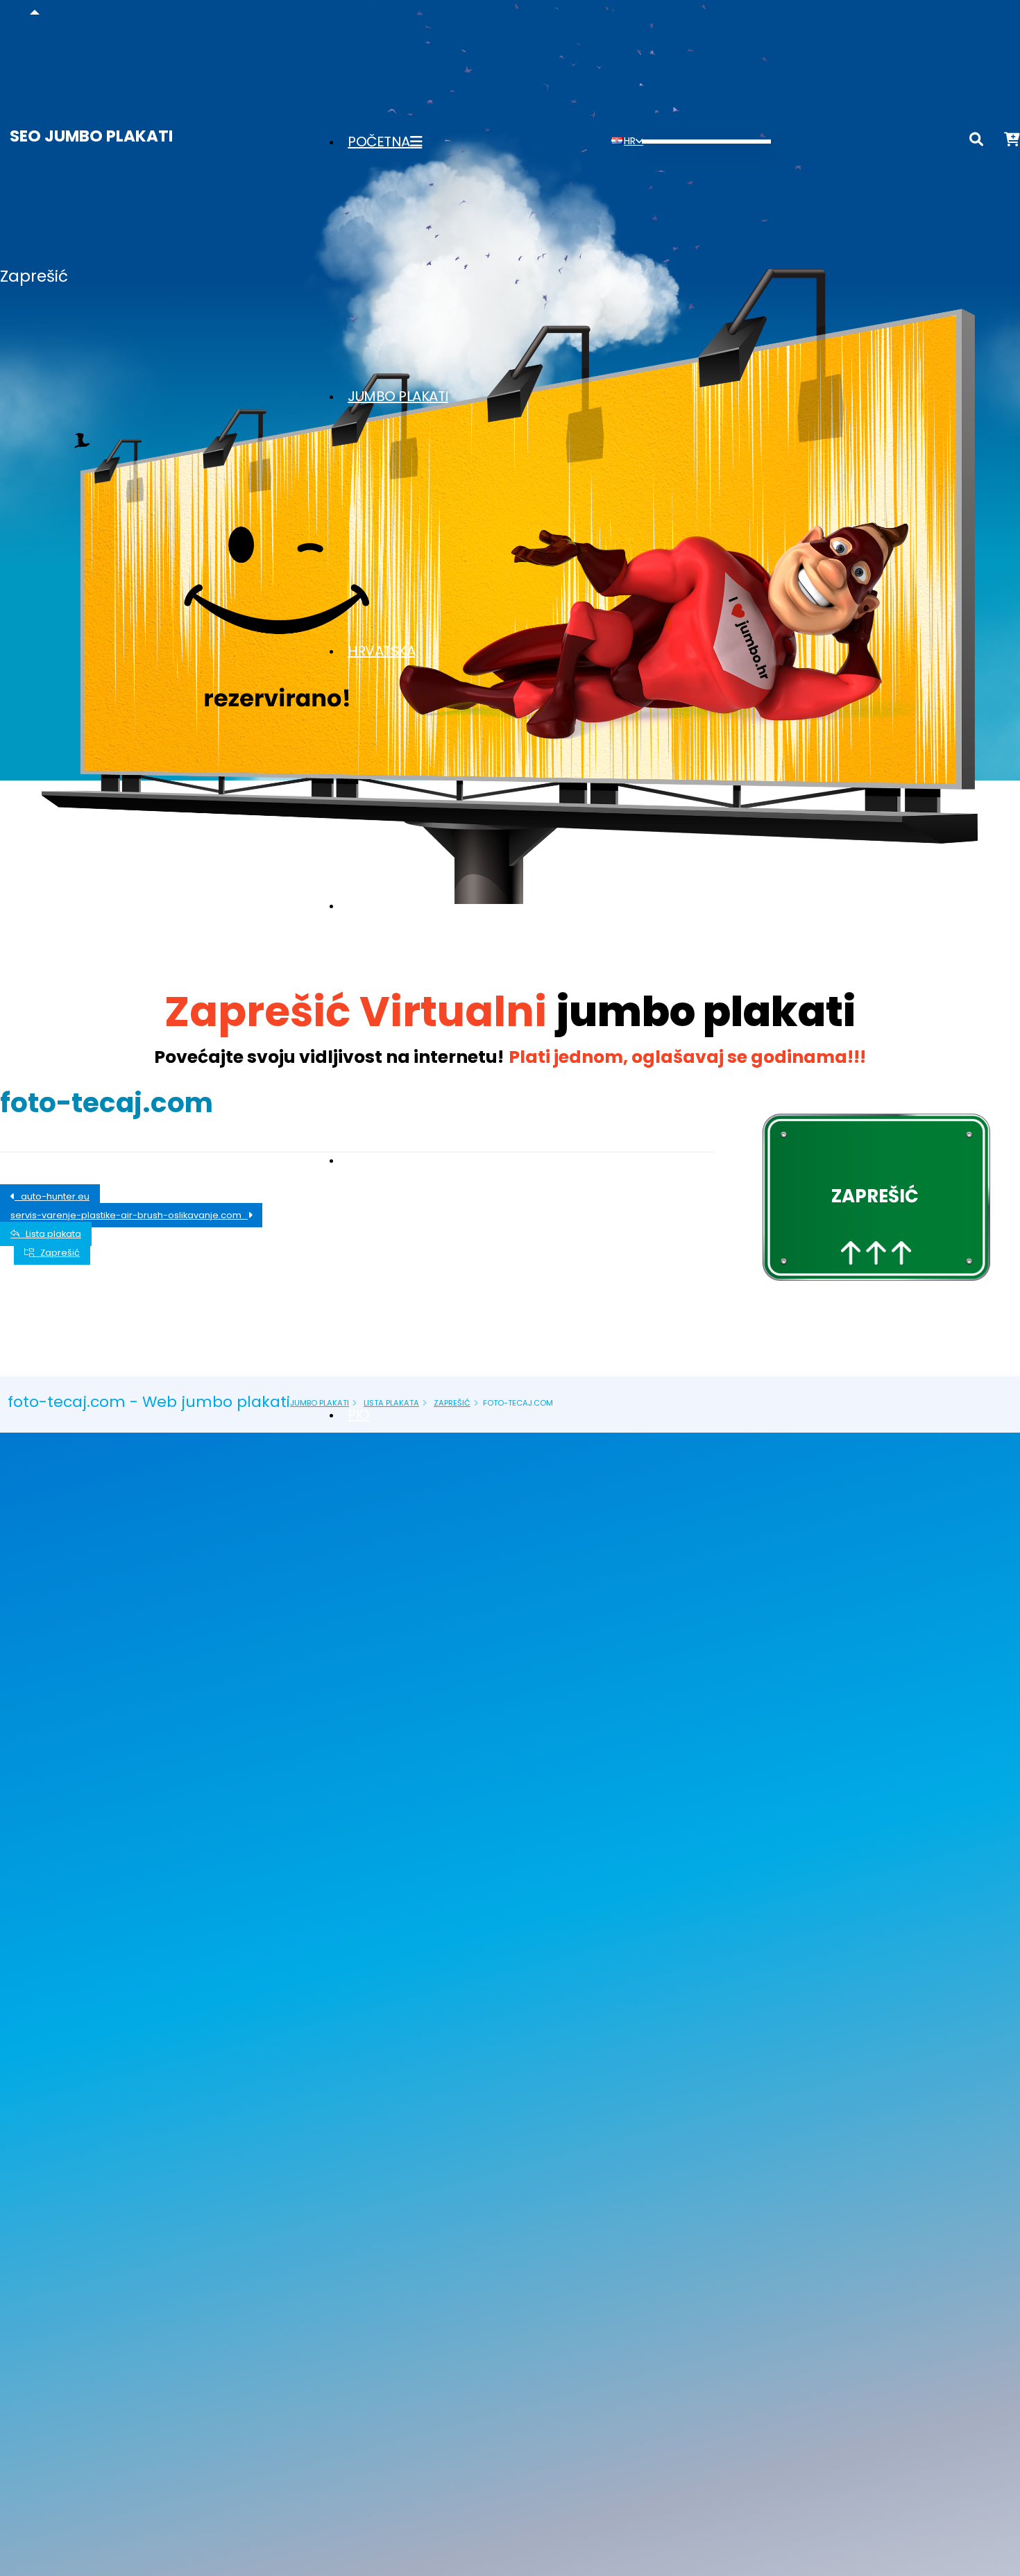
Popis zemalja (397, 905)
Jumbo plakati (398, 396)
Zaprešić (57, 1253)
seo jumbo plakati (91, 136)
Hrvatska (381, 651)
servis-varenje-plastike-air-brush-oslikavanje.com (129, 1215)
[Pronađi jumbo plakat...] (976, 142)
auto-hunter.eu (52, 1196)
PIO (359, 1415)
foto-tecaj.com (107, 1103)
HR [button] (630, 141)
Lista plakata (393, 1160)
